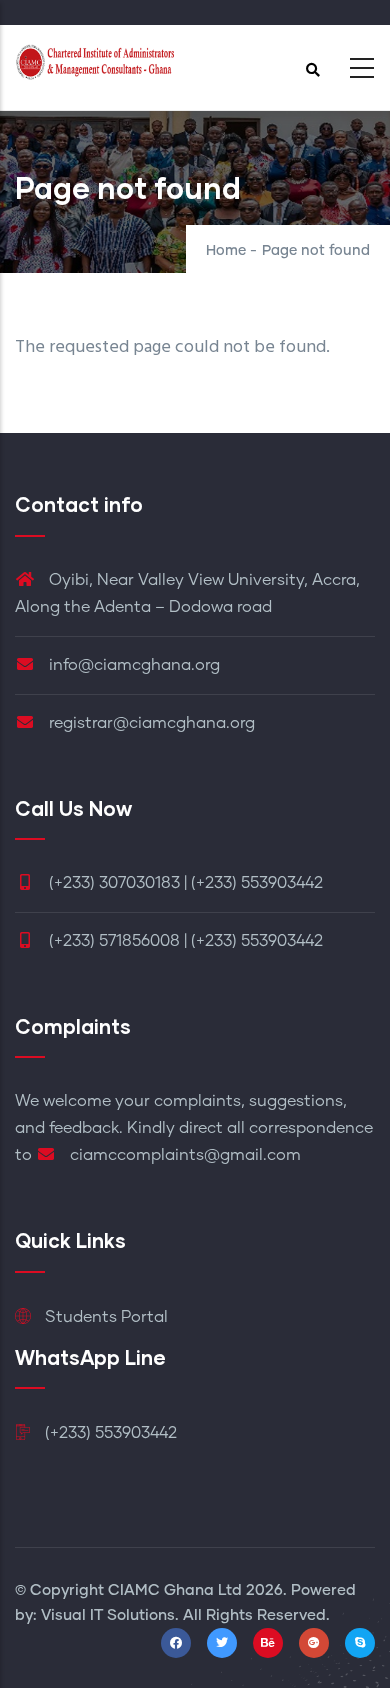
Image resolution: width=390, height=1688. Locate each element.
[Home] (95, 62)
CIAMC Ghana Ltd (175, 1590)
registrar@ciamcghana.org (150, 723)
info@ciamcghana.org (132, 665)
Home (226, 251)
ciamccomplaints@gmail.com (183, 1155)
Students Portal (104, 1317)
